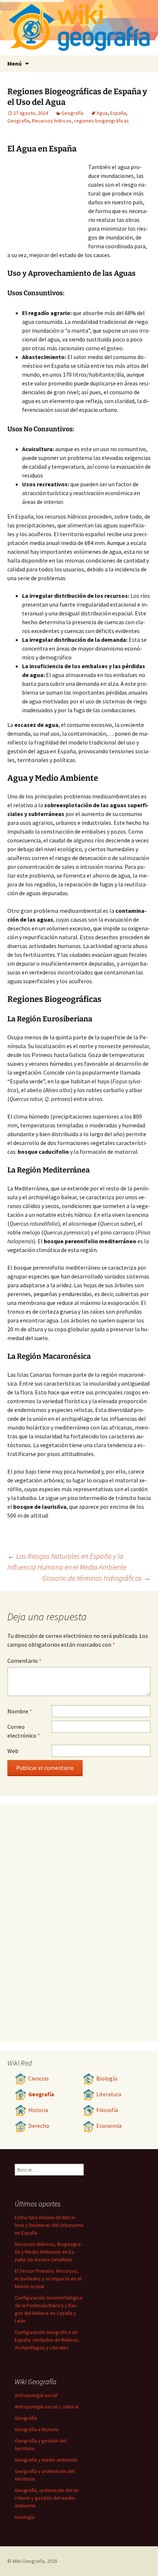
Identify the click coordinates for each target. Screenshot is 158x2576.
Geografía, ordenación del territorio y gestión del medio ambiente (47, 2498)
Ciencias (39, 2079)
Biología (107, 2079)
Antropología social (36, 2395)
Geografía (72, 113)
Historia (38, 2110)
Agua (102, 113)
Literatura (109, 2094)
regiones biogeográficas (102, 121)
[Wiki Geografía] (79, 28)
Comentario (24, 1661)
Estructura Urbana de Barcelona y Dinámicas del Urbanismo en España (49, 2225)
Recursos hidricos (52, 121)
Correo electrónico (24, 1731)
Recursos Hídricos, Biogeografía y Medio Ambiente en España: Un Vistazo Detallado (48, 2252)
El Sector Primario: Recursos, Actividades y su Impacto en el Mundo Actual (48, 2279)
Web (13, 1751)
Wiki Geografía (28, 2561)
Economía (109, 2126)
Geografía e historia (37, 2429)
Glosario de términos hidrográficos (96, 1578)
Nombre (20, 1711)
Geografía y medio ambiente (46, 2460)
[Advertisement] (48, 203)
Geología (25, 2517)
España (118, 113)
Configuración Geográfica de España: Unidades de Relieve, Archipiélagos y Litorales (47, 2340)
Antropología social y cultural (46, 2407)
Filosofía (107, 2110)
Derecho (39, 2126)
